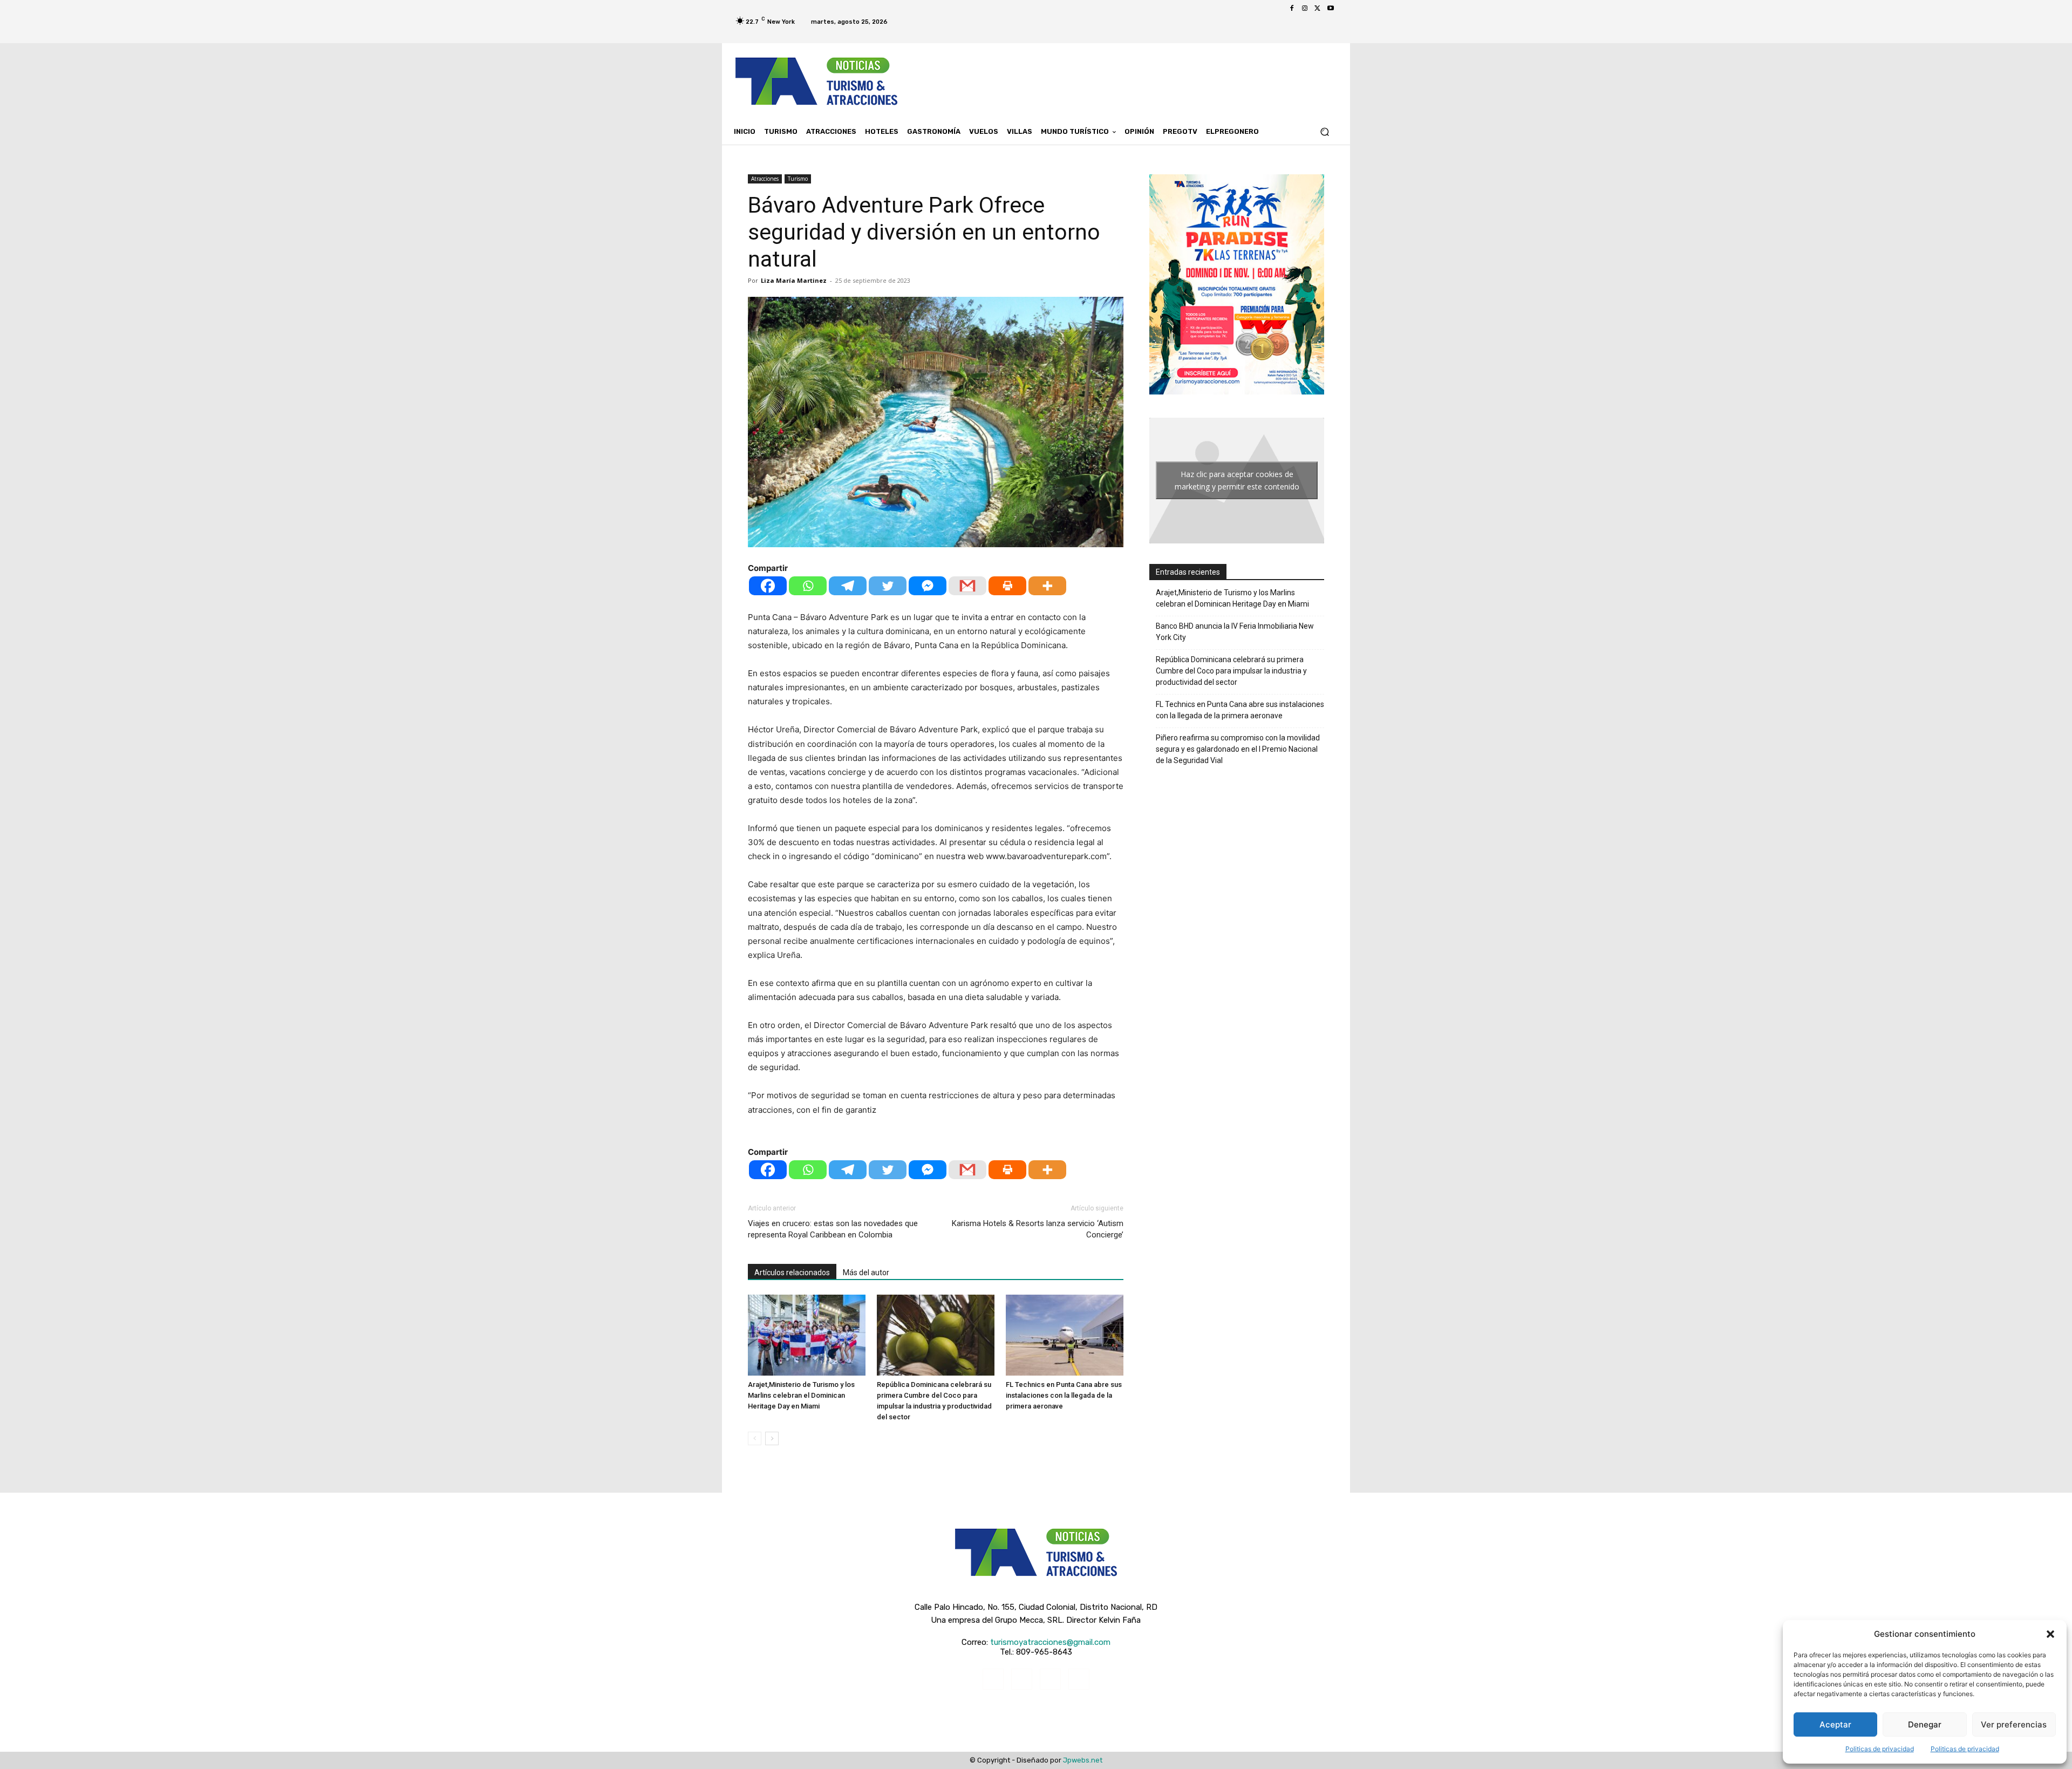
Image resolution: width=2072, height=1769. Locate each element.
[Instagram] (1305, 9)
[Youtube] (1331, 9)
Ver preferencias (2014, 1724)
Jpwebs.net (1083, 1760)
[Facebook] (1292, 9)
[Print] (1007, 586)
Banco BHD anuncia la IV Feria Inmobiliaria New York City (1235, 632)
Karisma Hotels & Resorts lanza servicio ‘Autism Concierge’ (1038, 1229)
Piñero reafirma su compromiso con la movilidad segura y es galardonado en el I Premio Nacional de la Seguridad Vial (1238, 749)
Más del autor (866, 1273)
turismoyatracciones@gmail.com (1050, 1642)
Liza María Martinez (794, 280)
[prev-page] (755, 1438)
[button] (2050, 1634)
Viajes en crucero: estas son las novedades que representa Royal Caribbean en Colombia (833, 1229)
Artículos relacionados (792, 1273)
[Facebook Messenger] (928, 586)
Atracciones (765, 179)
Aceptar (1835, 1724)
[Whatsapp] (808, 586)
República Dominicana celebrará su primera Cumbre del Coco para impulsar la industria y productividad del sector (1231, 671)
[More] (1047, 586)
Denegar (1925, 1724)
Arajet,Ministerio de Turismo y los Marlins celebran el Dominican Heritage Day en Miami (801, 1395)
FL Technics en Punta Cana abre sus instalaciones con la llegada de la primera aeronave (1064, 1395)
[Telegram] (848, 586)
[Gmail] (967, 586)
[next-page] (772, 1438)
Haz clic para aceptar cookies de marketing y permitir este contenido (1237, 480)
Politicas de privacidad (1880, 1749)
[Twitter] (1318, 9)
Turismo (798, 179)
